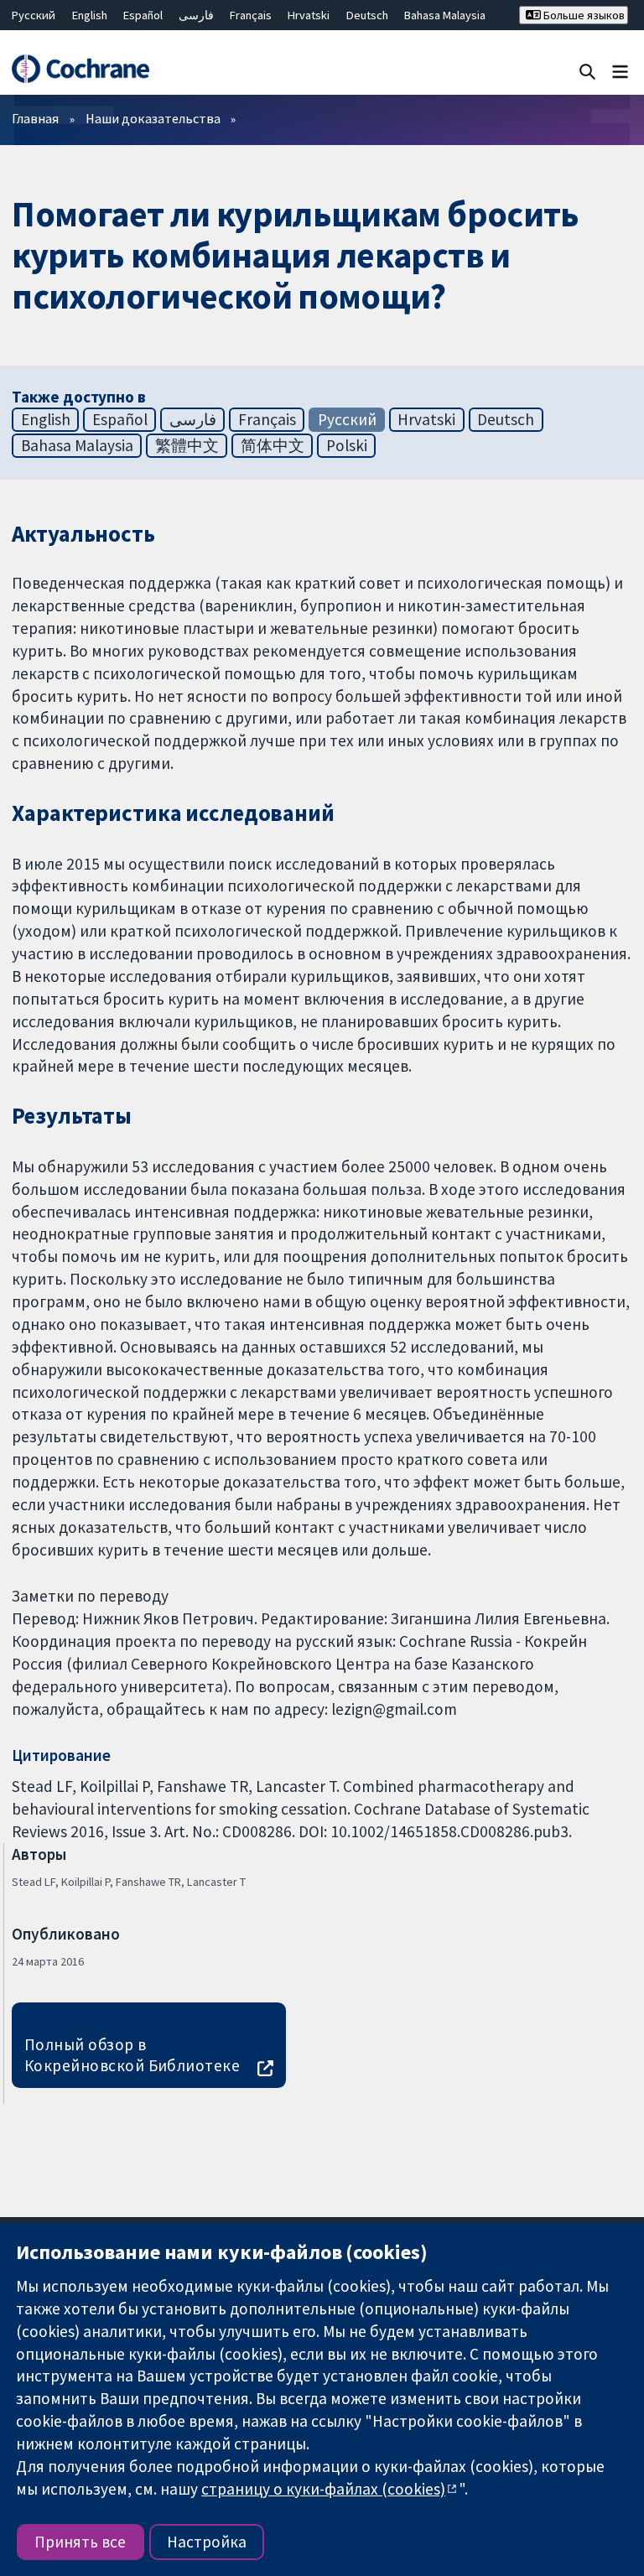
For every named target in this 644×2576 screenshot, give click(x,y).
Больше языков (583, 15)
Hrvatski (309, 15)
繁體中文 (187, 445)
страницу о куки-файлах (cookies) (323, 2489)
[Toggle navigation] (620, 71)
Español (143, 15)
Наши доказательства (153, 118)
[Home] (80, 69)
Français (251, 15)
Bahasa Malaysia (445, 15)
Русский (34, 15)
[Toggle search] (587, 71)
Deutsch (367, 15)
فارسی (196, 15)
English (90, 15)
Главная (35, 118)
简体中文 (273, 445)
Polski (347, 445)
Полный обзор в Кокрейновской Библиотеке (132, 2055)
